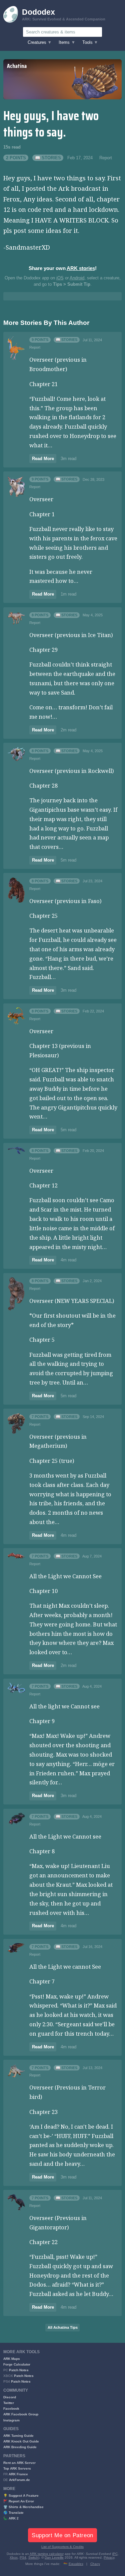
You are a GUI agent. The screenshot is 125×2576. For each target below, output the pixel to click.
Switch (33, 2557)
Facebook (11, 2409)
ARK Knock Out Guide (21, 2441)
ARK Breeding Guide (20, 2447)
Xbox (14, 2557)
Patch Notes (19, 2370)
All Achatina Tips (63, 2327)
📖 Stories (48, 158)
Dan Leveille (54, 2557)
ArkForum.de (19, 2480)
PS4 (23, 2557)
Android (77, 278)
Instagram (11, 2420)
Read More (43, 459)
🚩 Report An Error (19, 2501)
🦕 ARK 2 (11, 2518)
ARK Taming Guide (18, 2436)
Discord (10, 2397)
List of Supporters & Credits (62, 2547)
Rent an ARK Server (19, 2463)
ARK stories (81, 268)
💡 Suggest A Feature (21, 2496)
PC (115, 2554)
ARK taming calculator (47, 2554)
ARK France (18, 2474)
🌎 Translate (13, 2513)
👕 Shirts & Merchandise (23, 2507)
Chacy (95, 2564)
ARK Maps (12, 2359)
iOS (60, 278)
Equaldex (76, 2564)
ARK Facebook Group (21, 2414)
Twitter (9, 2403)
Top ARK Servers (17, 2468)
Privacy (109, 2557)
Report (106, 158)
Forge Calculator (17, 2364)
